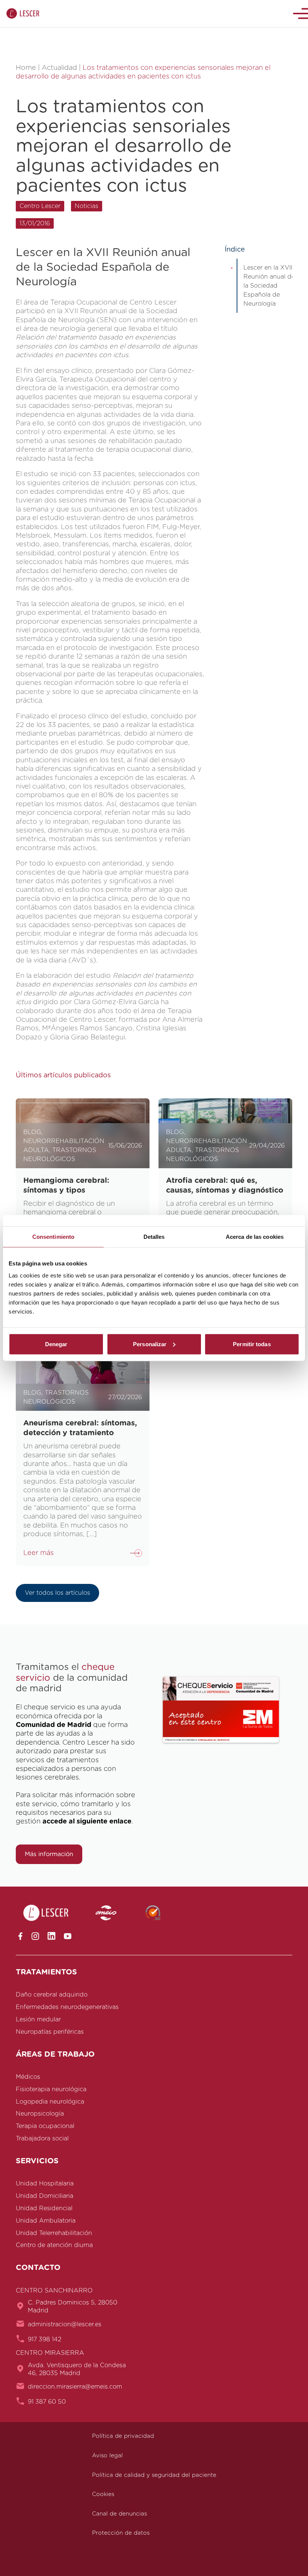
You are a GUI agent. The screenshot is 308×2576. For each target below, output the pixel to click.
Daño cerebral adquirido (52, 1995)
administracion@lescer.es (65, 2324)
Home (26, 68)
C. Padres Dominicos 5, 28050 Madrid (72, 2307)
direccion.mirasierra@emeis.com (75, 2387)
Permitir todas (252, 1344)
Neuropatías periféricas (50, 2032)
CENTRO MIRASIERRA (50, 2353)
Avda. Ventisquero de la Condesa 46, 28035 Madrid (77, 2369)
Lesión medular (38, 2019)
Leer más (38, 1553)
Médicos (28, 2077)
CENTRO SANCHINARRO (54, 2291)
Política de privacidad (123, 2436)
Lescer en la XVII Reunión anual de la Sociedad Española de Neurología (269, 286)
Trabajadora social (42, 2139)
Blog (32, 1132)
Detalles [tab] (154, 1237)
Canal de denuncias (119, 2514)
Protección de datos (121, 2533)
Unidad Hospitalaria (45, 2184)
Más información (49, 1854)
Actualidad (59, 68)
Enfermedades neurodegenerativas (67, 2007)
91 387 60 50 (47, 2402)
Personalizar (150, 1344)
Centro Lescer (40, 206)
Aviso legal (107, 2456)
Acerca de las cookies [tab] (255, 1237)
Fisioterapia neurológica (51, 2089)
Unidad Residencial (44, 2208)
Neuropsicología (40, 2114)
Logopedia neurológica (50, 2102)
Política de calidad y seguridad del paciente (154, 2475)
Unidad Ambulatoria (46, 2221)
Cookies (103, 2494)
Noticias (87, 206)
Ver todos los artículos (57, 1593)
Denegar (56, 1344)
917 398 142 (45, 2339)
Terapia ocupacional (45, 2126)
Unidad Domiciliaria (45, 2196)
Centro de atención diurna (54, 2245)
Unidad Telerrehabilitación (54, 2233)
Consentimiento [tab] (53, 1237)
